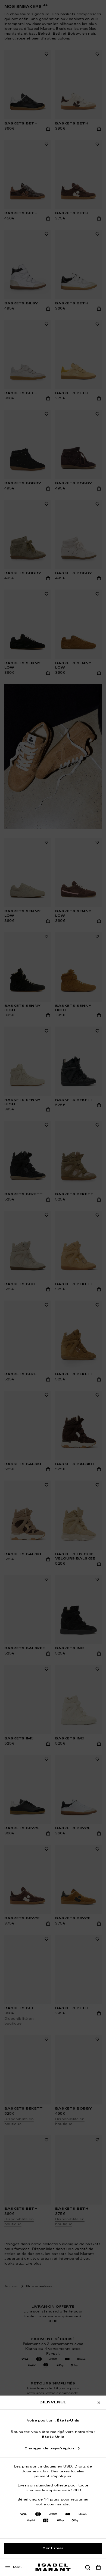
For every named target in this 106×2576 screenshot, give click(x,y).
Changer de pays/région (49, 2449)
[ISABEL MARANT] (53, 2567)
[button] (88, 2567)
